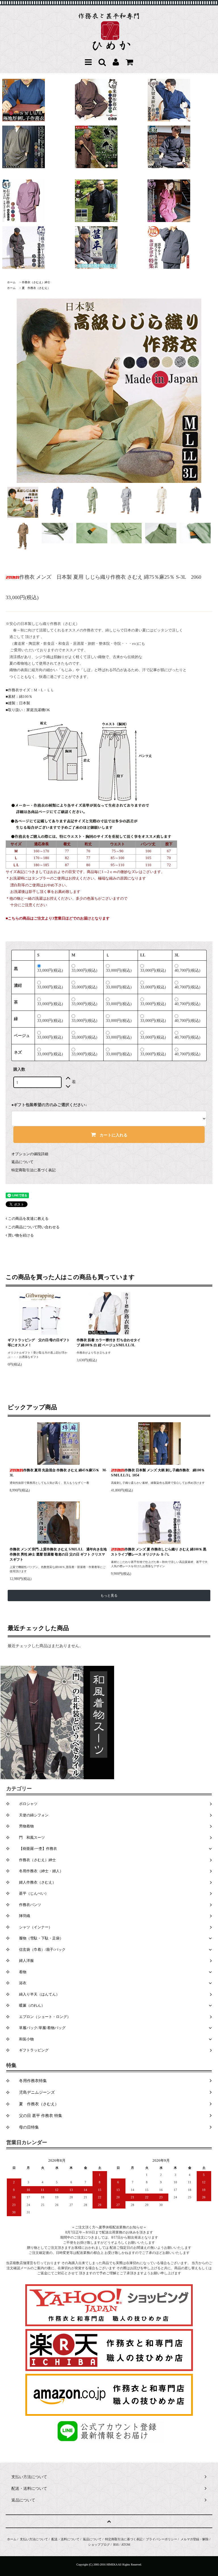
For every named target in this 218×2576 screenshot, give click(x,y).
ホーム (11, 282)
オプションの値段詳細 (30, 1154)
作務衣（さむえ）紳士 (36, 282)
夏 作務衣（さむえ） (36, 288)
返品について (22, 1162)
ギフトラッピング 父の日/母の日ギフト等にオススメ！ (39, 1343)
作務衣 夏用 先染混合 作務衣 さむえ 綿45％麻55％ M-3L (58, 1473)
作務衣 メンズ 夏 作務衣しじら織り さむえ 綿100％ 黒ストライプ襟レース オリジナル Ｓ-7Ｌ (159, 1552)
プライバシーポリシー (162, 2539)
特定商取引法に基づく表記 (33, 1170)
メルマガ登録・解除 (195, 2539)
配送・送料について (65, 2539)
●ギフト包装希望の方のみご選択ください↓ (49, 1105)
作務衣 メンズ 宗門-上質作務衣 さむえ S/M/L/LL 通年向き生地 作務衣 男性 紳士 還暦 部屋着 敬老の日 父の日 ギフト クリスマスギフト (58, 1554)
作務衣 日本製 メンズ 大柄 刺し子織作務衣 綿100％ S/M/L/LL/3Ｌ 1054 (158, 1473)
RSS (116, 2545)
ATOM (126, 2545)
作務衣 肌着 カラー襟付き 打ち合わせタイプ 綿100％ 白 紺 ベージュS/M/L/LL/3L (109, 1343)
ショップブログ (99, 2545)
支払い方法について (34, 2539)
